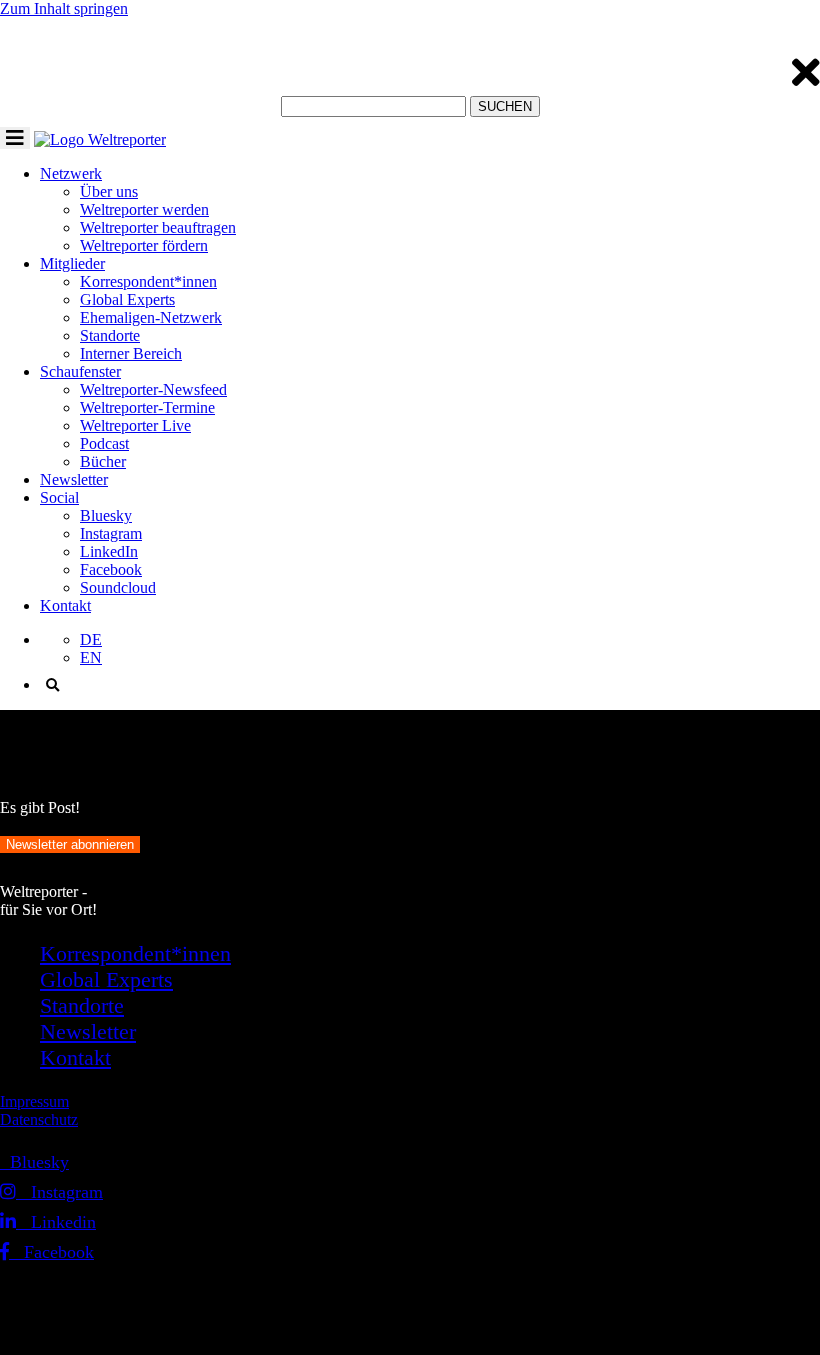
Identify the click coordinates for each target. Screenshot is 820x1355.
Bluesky (106, 515)
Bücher (103, 461)
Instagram (111, 533)
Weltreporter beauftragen (158, 227)
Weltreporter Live (135, 425)
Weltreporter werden (144, 209)
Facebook (111, 569)
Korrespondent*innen (148, 281)
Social (59, 497)
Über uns (109, 191)
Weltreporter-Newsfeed (153, 389)
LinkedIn (109, 551)
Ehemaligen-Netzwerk (151, 317)
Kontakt (65, 605)
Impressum (34, 1101)
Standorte (110, 335)
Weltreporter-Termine (147, 407)
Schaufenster (80, 371)
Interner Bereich (131, 353)
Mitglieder (72, 263)
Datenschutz (39, 1119)
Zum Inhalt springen (64, 8)
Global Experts (127, 299)
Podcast (104, 443)
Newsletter (74, 479)
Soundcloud (118, 587)
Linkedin (56, 1222)
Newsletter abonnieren (70, 844)
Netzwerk (71, 173)
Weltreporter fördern (144, 245)
